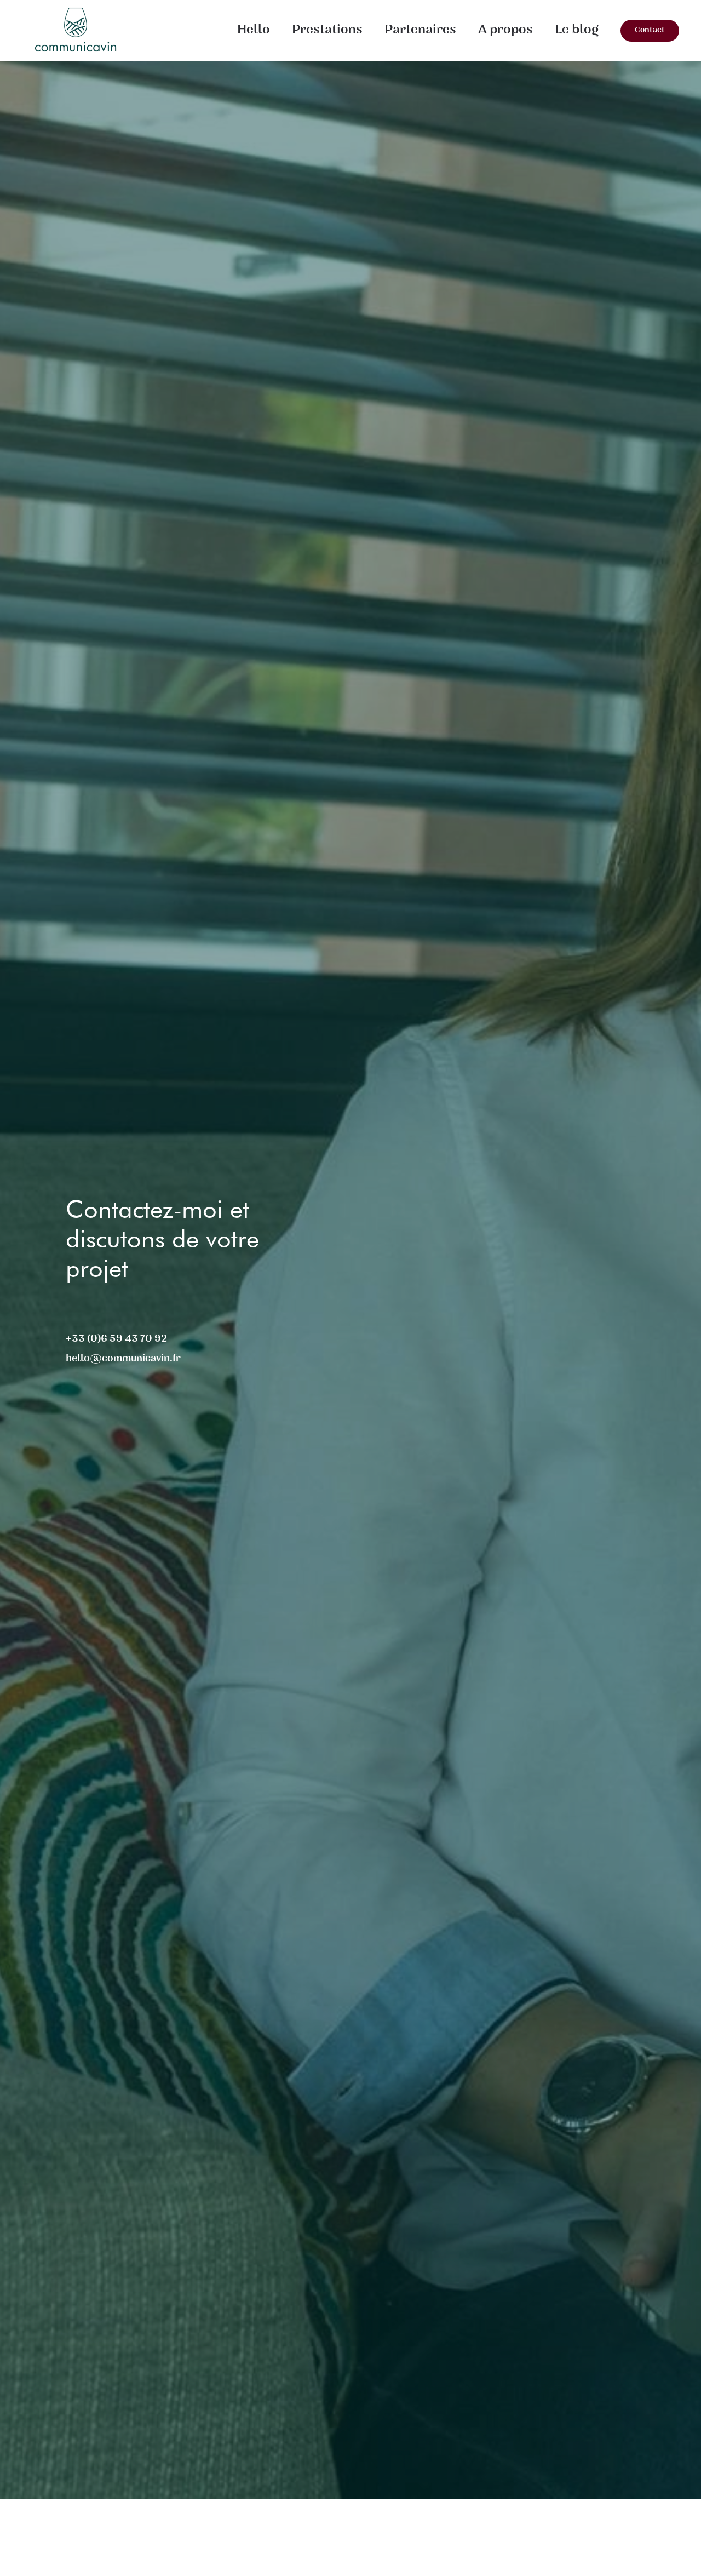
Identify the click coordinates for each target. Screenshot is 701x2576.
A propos (505, 30)
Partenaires (420, 30)
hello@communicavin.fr (123, 1359)
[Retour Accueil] (78, 30)
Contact (650, 30)
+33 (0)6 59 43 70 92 (116, 1339)
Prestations (327, 30)
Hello (254, 30)
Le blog (577, 30)
